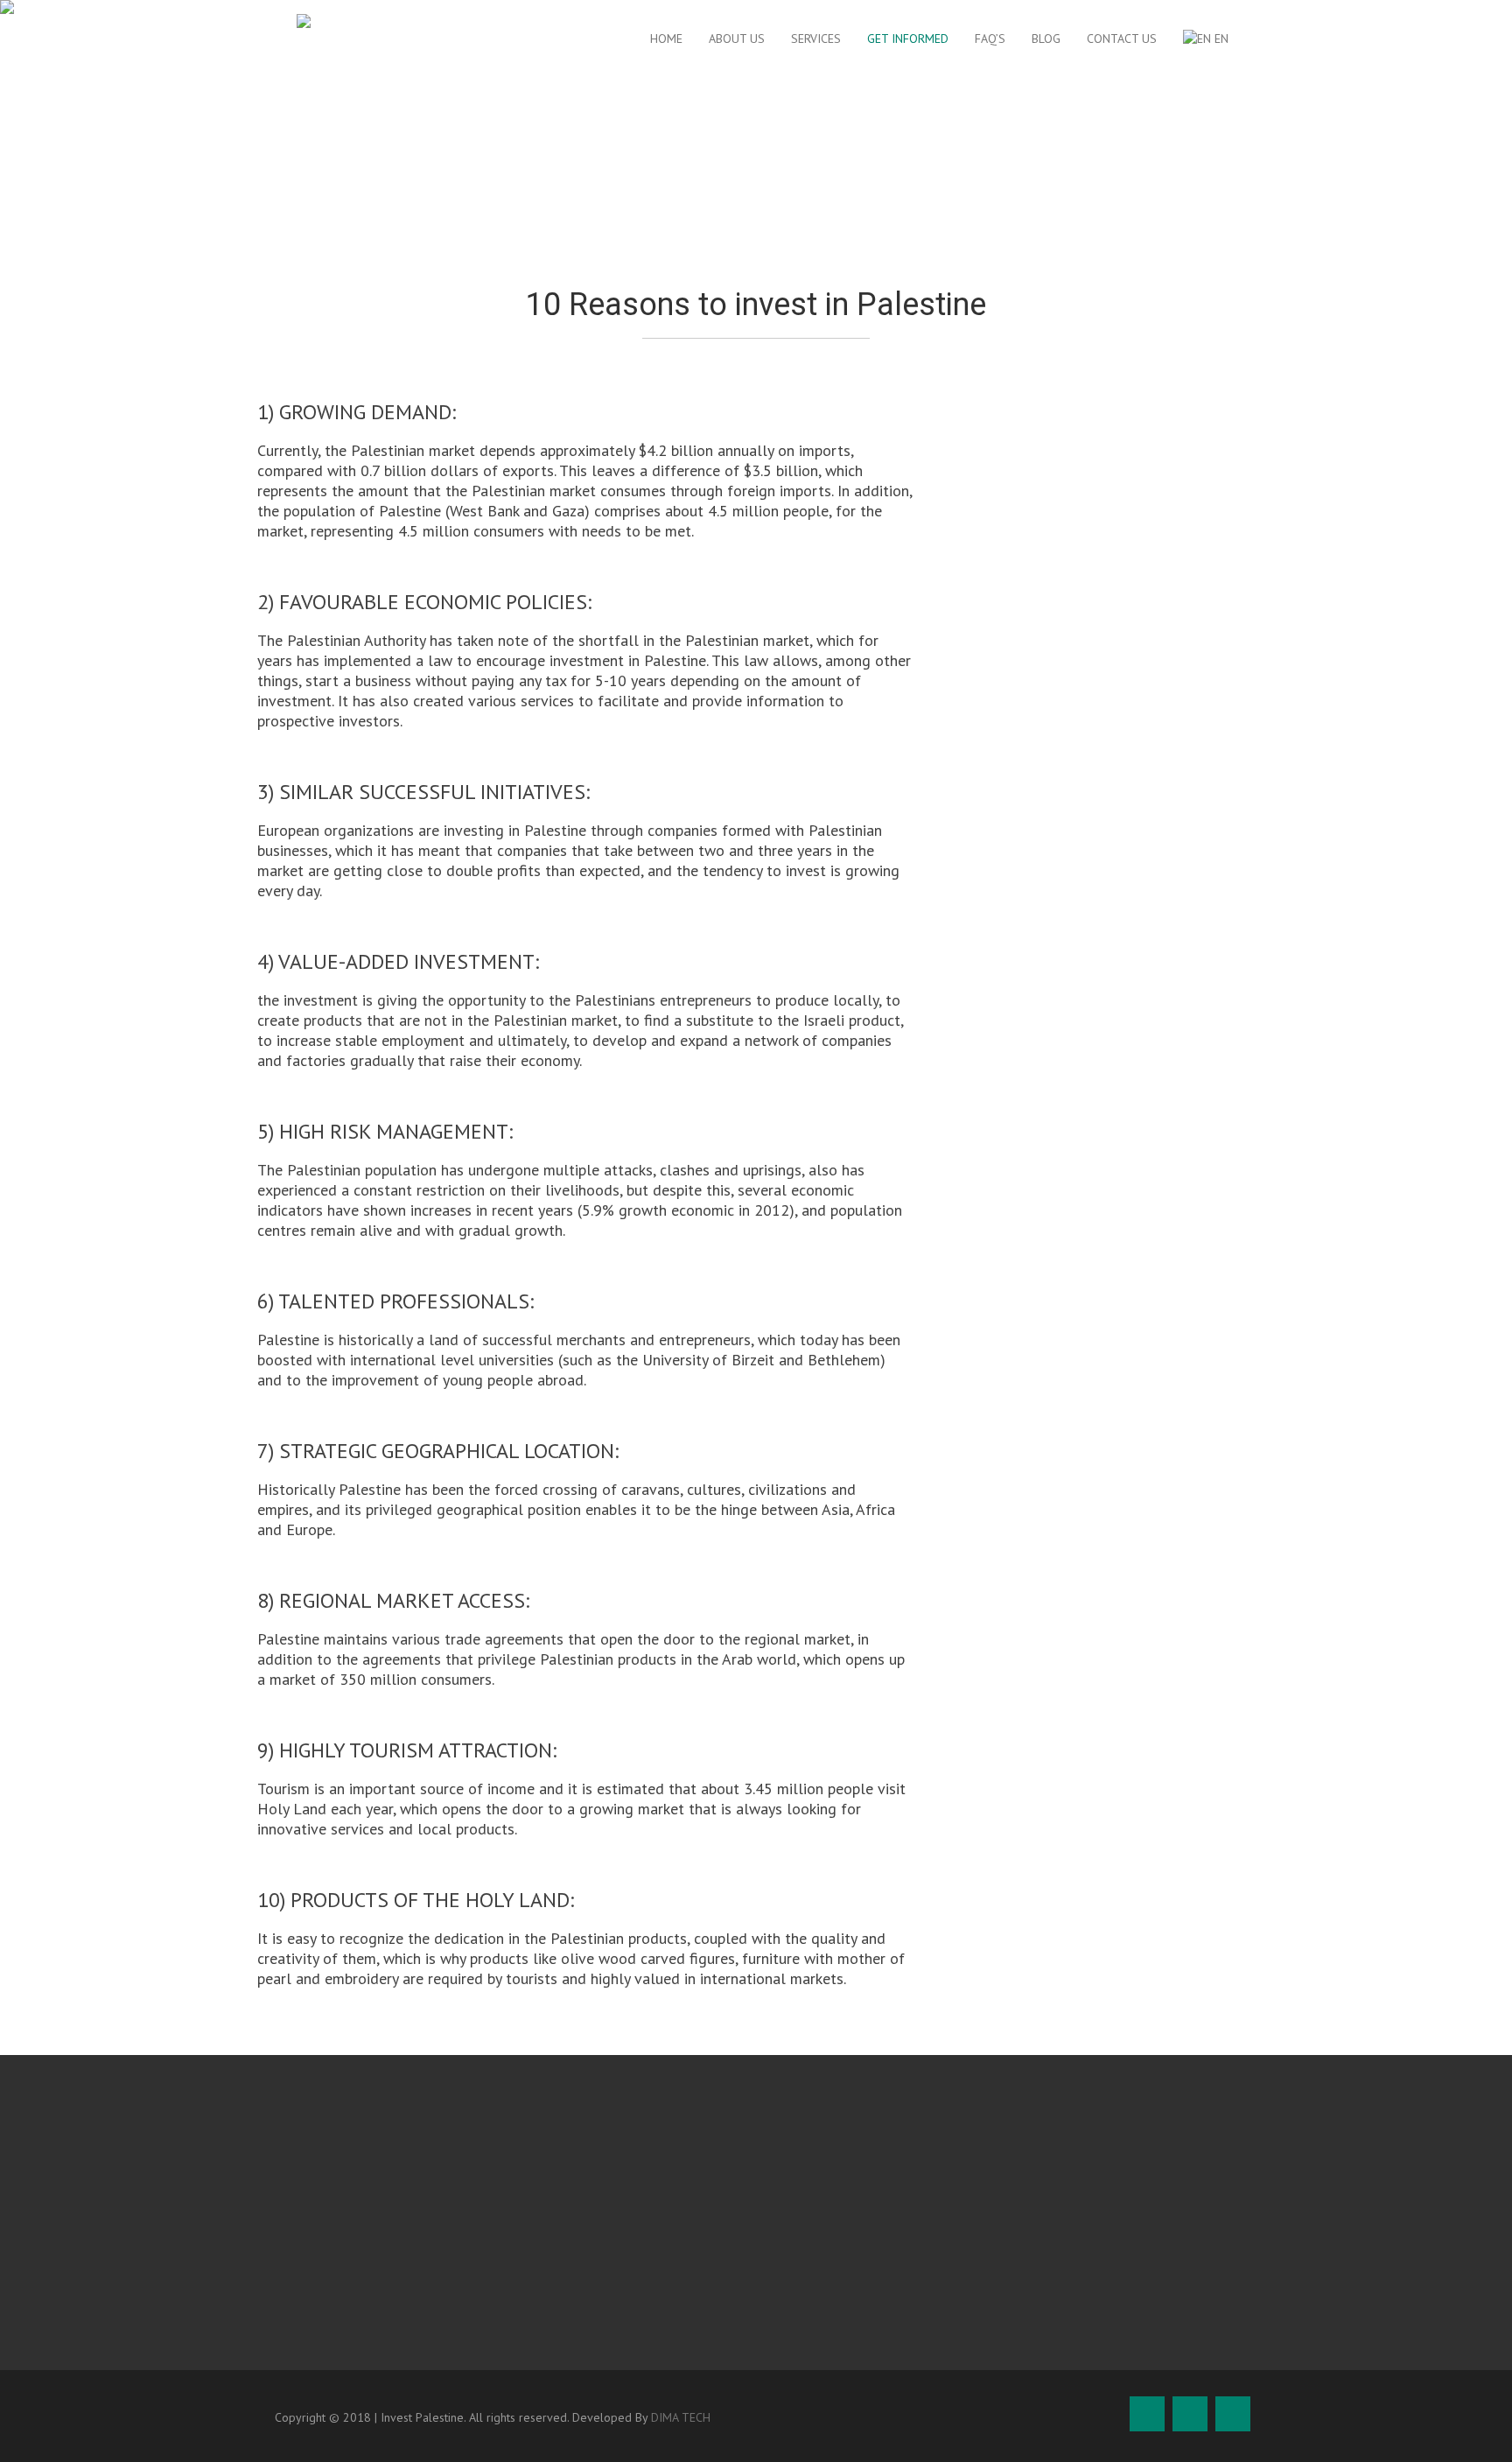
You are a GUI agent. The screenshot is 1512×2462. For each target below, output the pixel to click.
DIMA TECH (681, 2417)
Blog (1046, 39)
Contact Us (1122, 39)
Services (816, 39)
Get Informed (908, 39)
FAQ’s (990, 39)
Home (666, 39)
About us (737, 39)
